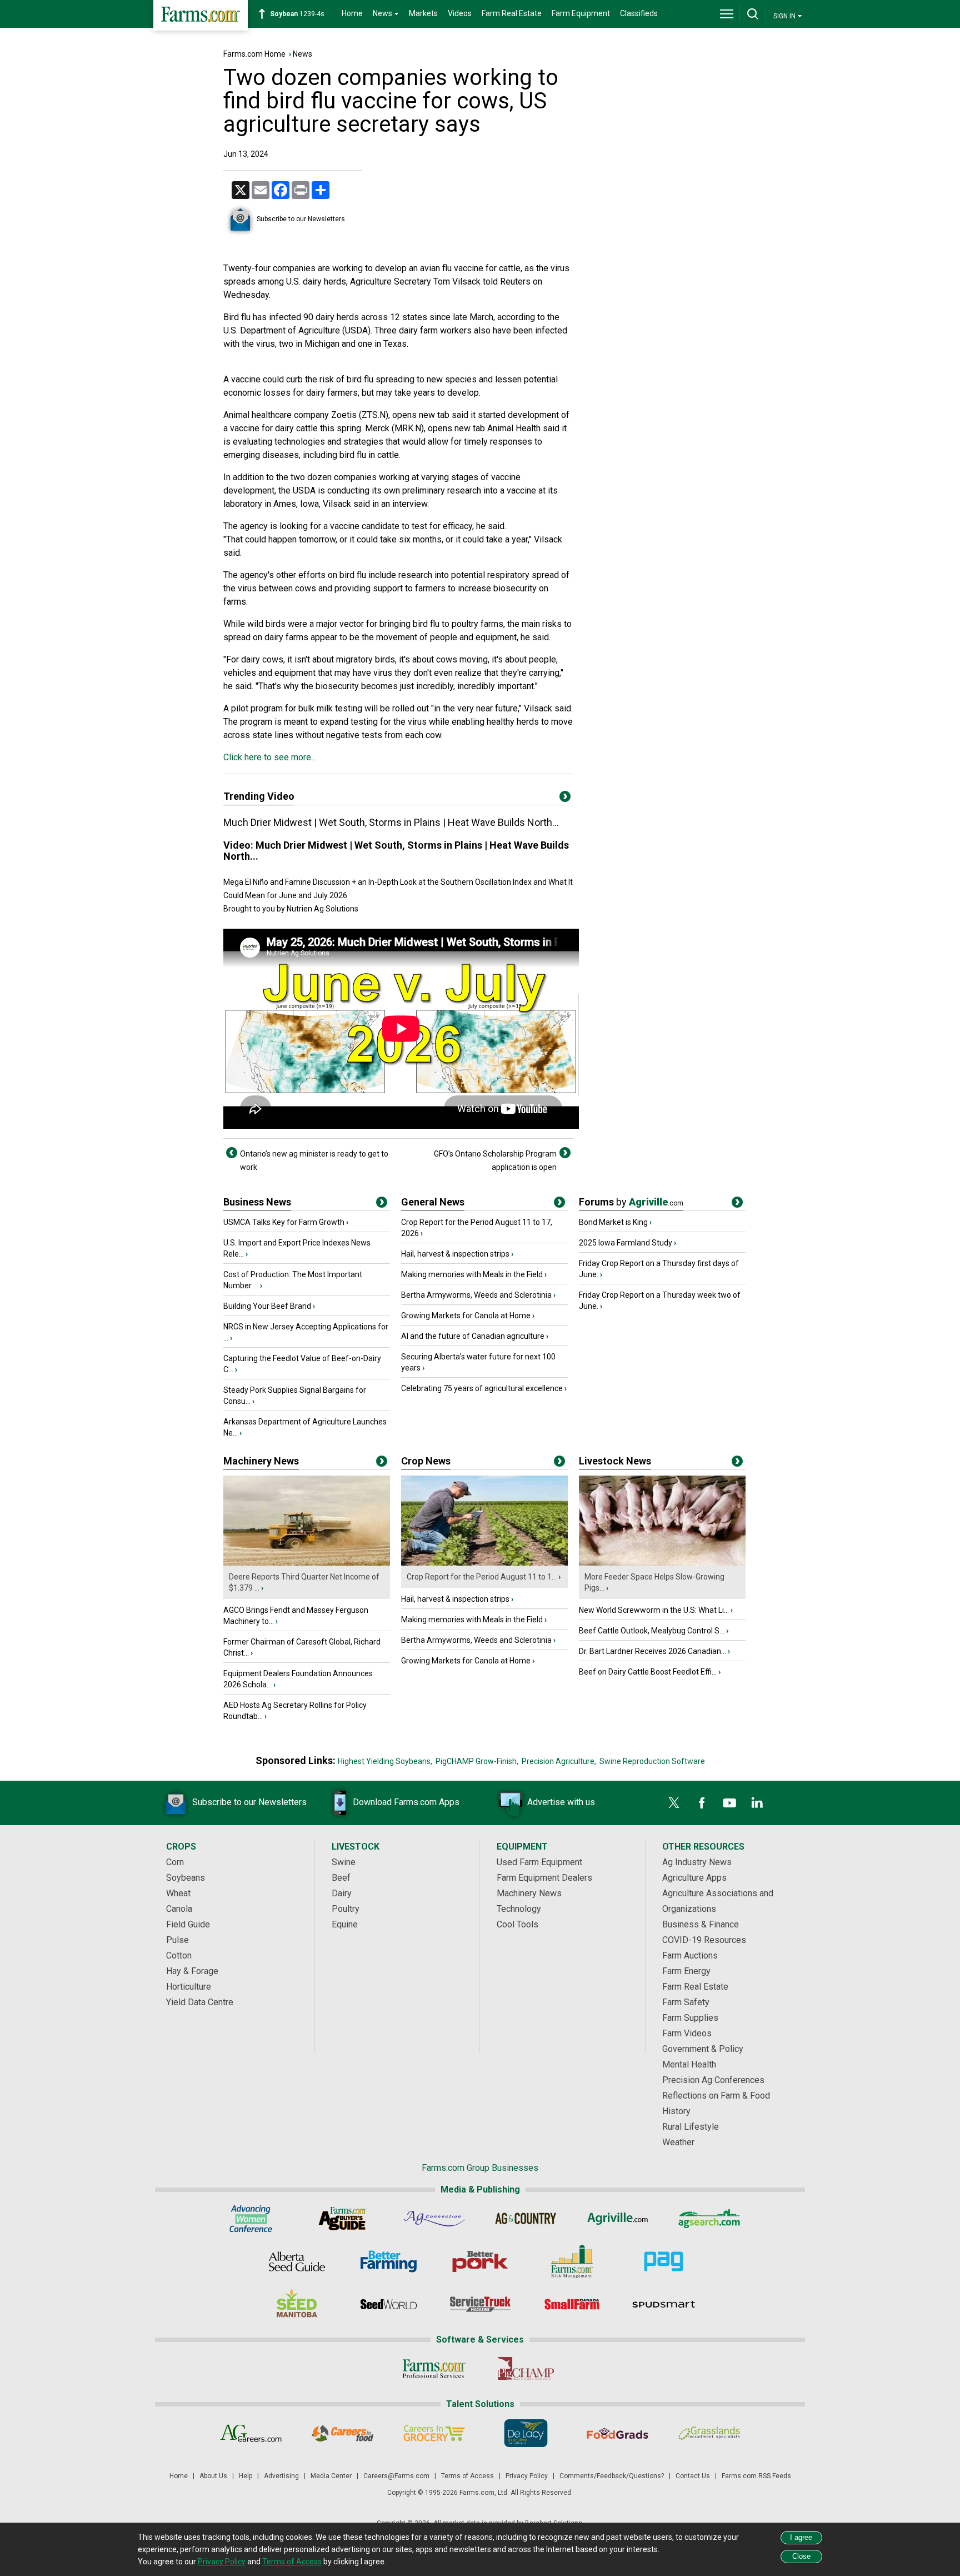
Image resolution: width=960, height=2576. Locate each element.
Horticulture (189, 1987)
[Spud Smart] (664, 2304)
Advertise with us (561, 1802)
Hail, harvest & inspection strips (455, 1254)
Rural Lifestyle (691, 2127)
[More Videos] (565, 799)
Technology (519, 1909)
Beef (341, 1878)
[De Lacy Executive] (526, 2433)
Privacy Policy (527, 2476)
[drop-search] (753, 14)
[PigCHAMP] (526, 2369)
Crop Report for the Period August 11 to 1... (482, 1577)
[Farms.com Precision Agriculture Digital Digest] (664, 2261)
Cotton (179, 1955)
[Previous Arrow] (232, 1153)
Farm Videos (687, 2033)
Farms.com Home (254, 54)
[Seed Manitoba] (297, 2304)
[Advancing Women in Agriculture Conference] (251, 2219)
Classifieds (639, 13)
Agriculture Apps (694, 1878)
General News (433, 1202)
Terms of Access (467, 2476)
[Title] (382, 1204)
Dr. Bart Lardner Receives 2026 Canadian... (652, 1651)
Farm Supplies (690, 2018)
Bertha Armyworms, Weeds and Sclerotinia (476, 1295)
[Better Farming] (389, 2261)
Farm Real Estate (512, 13)
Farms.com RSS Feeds (756, 2476)
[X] (674, 1803)
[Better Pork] (480, 2261)
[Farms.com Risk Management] (572, 2261)
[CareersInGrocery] (434, 2433)
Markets (423, 13)
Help (246, 2476)
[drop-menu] (727, 14)
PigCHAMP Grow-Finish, (477, 1761)
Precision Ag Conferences (713, 2080)
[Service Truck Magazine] (480, 2304)
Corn (175, 1862)
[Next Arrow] (565, 1153)
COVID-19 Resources (704, 1940)
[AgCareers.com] (251, 2433)
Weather (678, 2142)
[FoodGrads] (617, 2433)
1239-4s (297, 14)
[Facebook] (702, 1803)
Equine (345, 1924)
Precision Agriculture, (559, 1761)
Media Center (331, 2476)
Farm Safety (686, 2002)
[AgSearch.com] (709, 2219)
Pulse (177, 1940)
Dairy (342, 1893)
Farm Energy (686, 1971)
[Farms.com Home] (201, 15)
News (302, 54)
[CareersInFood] (342, 2433)
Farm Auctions (690, 1955)
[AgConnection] (434, 2219)
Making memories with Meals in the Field (472, 1274)
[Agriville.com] (617, 2219)
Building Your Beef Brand (267, 1306)
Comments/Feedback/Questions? (612, 2476)
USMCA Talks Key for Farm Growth (284, 1222)
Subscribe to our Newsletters (301, 219)
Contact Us (693, 2476)
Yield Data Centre (200, 2002)
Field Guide (188, 1924)
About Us (213, 2476)
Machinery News (261, 1461)
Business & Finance (701, 1924)
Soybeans (186, 1878)
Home (352, 13)
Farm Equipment (581, 13)
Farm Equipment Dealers (544, 1878)
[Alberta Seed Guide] (297, 2261)
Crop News (426, 1461)
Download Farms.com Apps (406, 1802)
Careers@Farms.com (396, 2476)
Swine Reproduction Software (652, 1761)
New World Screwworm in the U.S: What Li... (654, 1610)
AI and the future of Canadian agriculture (473, 1336)
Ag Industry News (697, 1862)
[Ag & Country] (526, 2219)
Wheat (178, 1893)
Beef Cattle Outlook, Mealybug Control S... (652, 1631)
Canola (179, 1909)
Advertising (281, 2476)
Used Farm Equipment (539, 1862)
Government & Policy (703, 2049)
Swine (344, 1862)
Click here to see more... (270, 757)
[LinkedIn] (757, 1803)
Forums (631, 1202)
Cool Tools (517, 1924)
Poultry (346, 1909)
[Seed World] (389, 2304)
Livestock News (615, 1461)
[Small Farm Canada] (572, 2304)
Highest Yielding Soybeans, (385, 1761)
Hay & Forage (192, 1971)
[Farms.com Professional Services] (434, 2369)
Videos (460, 13)
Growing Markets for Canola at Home (466, 1316)
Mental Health (689, 2064)
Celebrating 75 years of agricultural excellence (482, 1388)
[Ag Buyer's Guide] (342, 2219)
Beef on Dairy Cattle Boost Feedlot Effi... (648, 1672)
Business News (257, 1202)
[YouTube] (729, 1803)
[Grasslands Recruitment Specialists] (709, 2433)
